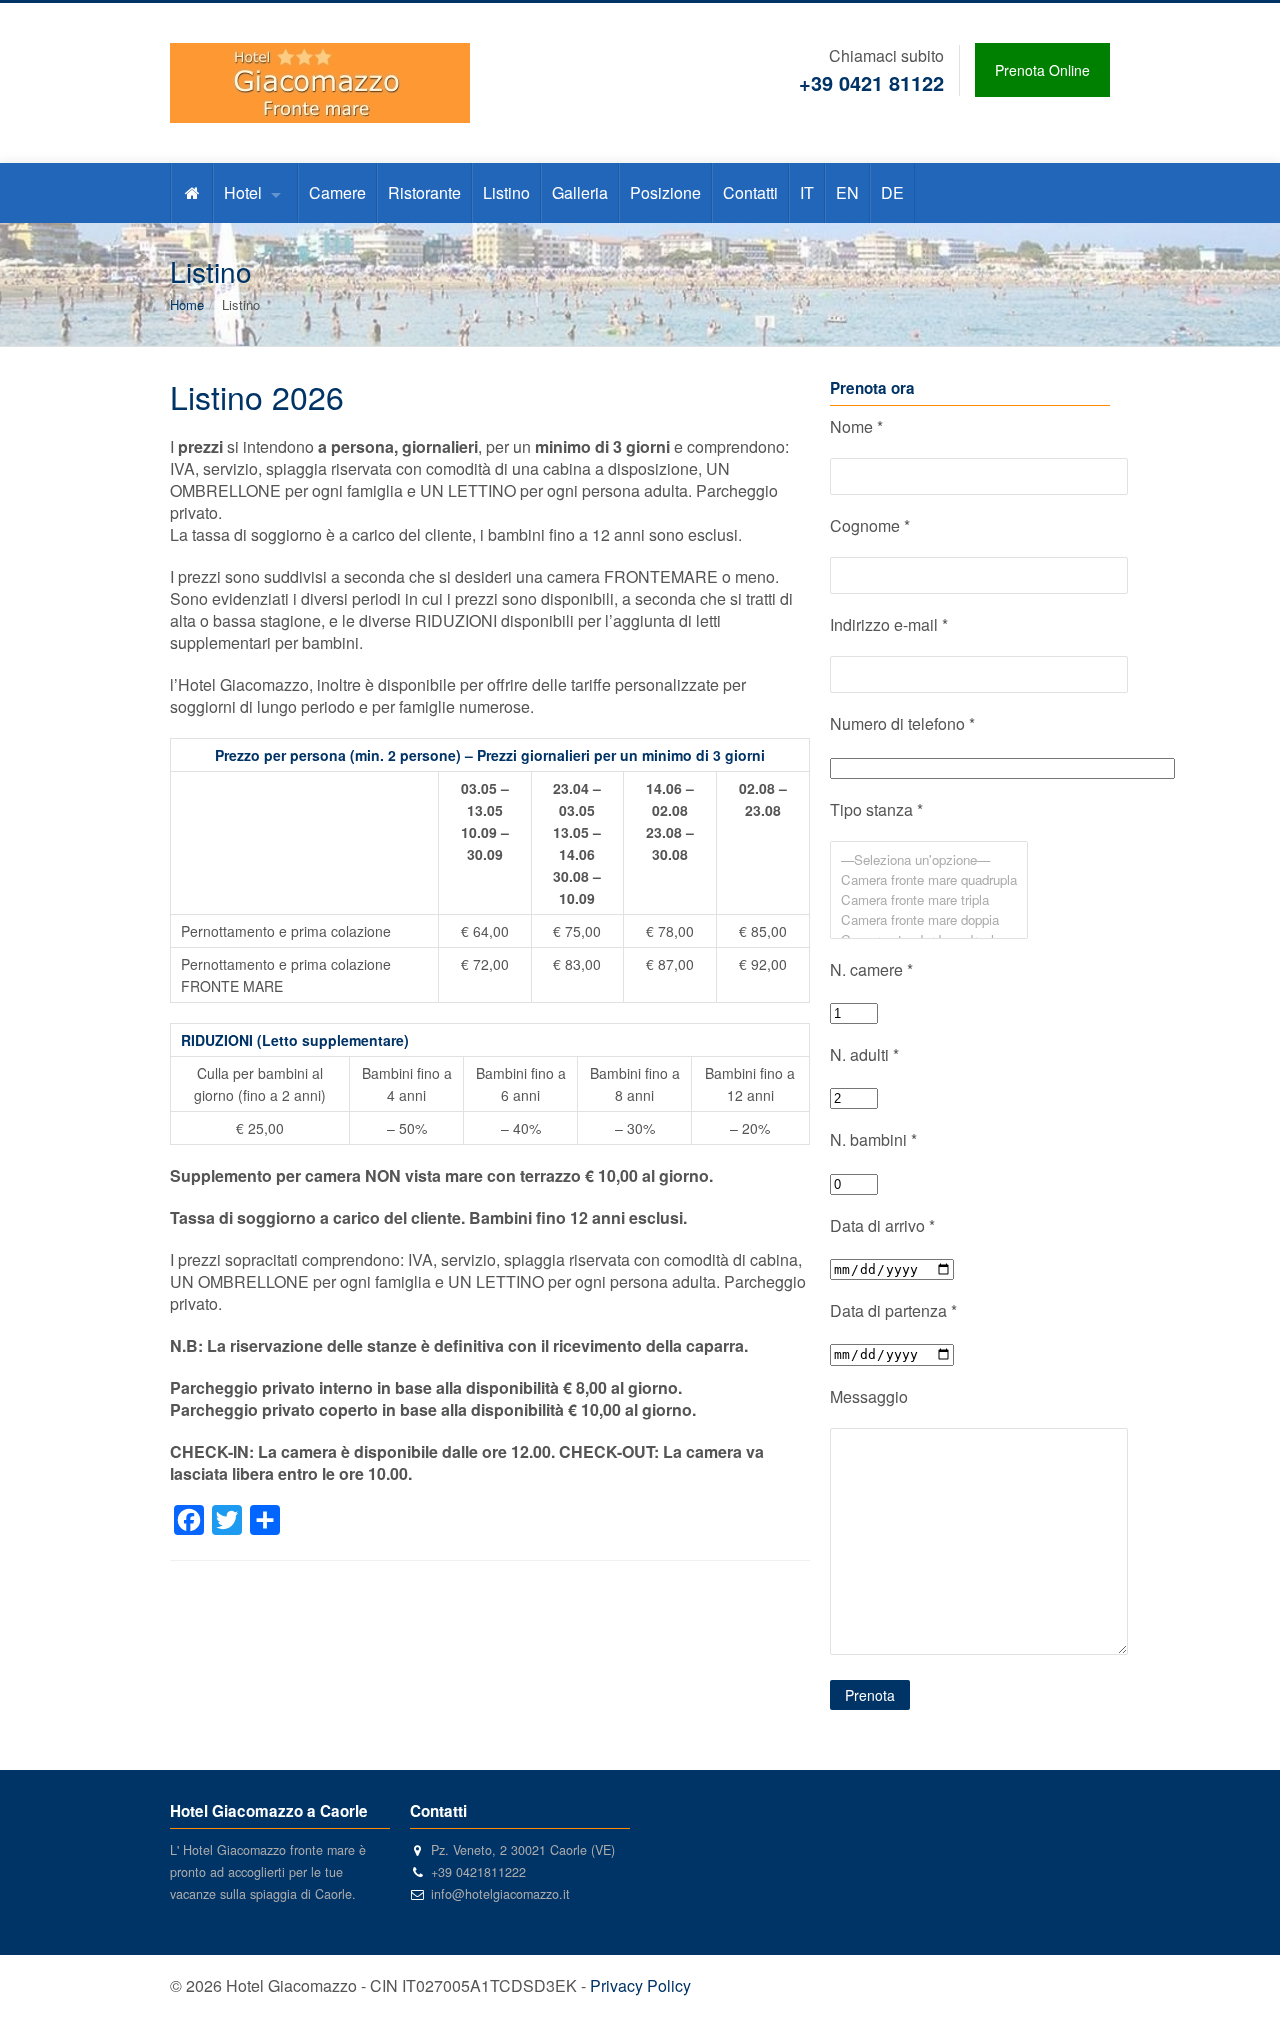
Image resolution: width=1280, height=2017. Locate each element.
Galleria (580, 192)
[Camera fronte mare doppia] (929, 920)
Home (187, 304)
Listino (506, 192)
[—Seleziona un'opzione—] (929, 860)
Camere (337, 192)
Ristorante (424, 192)
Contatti (750, 192)
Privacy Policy (640, 1985)
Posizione (665, 192)
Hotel (243, 192)
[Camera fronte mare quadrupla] (929, 880)
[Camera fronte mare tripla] (929, 900)
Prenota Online (1042, 70)
